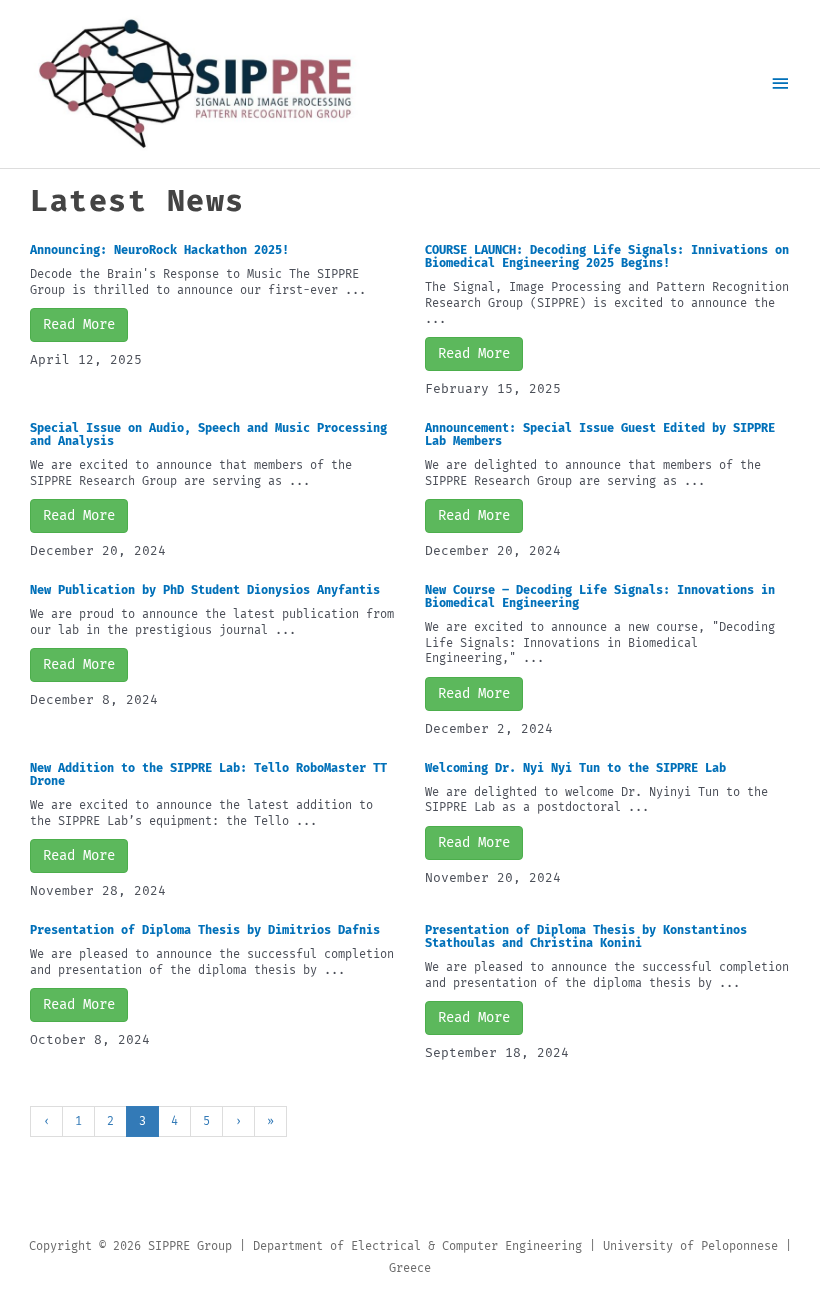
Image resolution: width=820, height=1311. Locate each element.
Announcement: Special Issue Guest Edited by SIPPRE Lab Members (600, 434)
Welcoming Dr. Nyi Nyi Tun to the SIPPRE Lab (575, 768)
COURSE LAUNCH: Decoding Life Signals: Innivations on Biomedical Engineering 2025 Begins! (607, 256)
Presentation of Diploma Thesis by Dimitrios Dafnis (205, 930)
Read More (79, 324)
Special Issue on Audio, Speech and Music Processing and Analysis (208, 434)
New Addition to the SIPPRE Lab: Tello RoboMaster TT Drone (208, 774)
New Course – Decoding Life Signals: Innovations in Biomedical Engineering (600, 596)
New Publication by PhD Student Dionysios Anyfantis (205, 590)
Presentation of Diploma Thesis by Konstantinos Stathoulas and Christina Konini (586, 936)
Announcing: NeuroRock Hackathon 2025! (159, 250)
